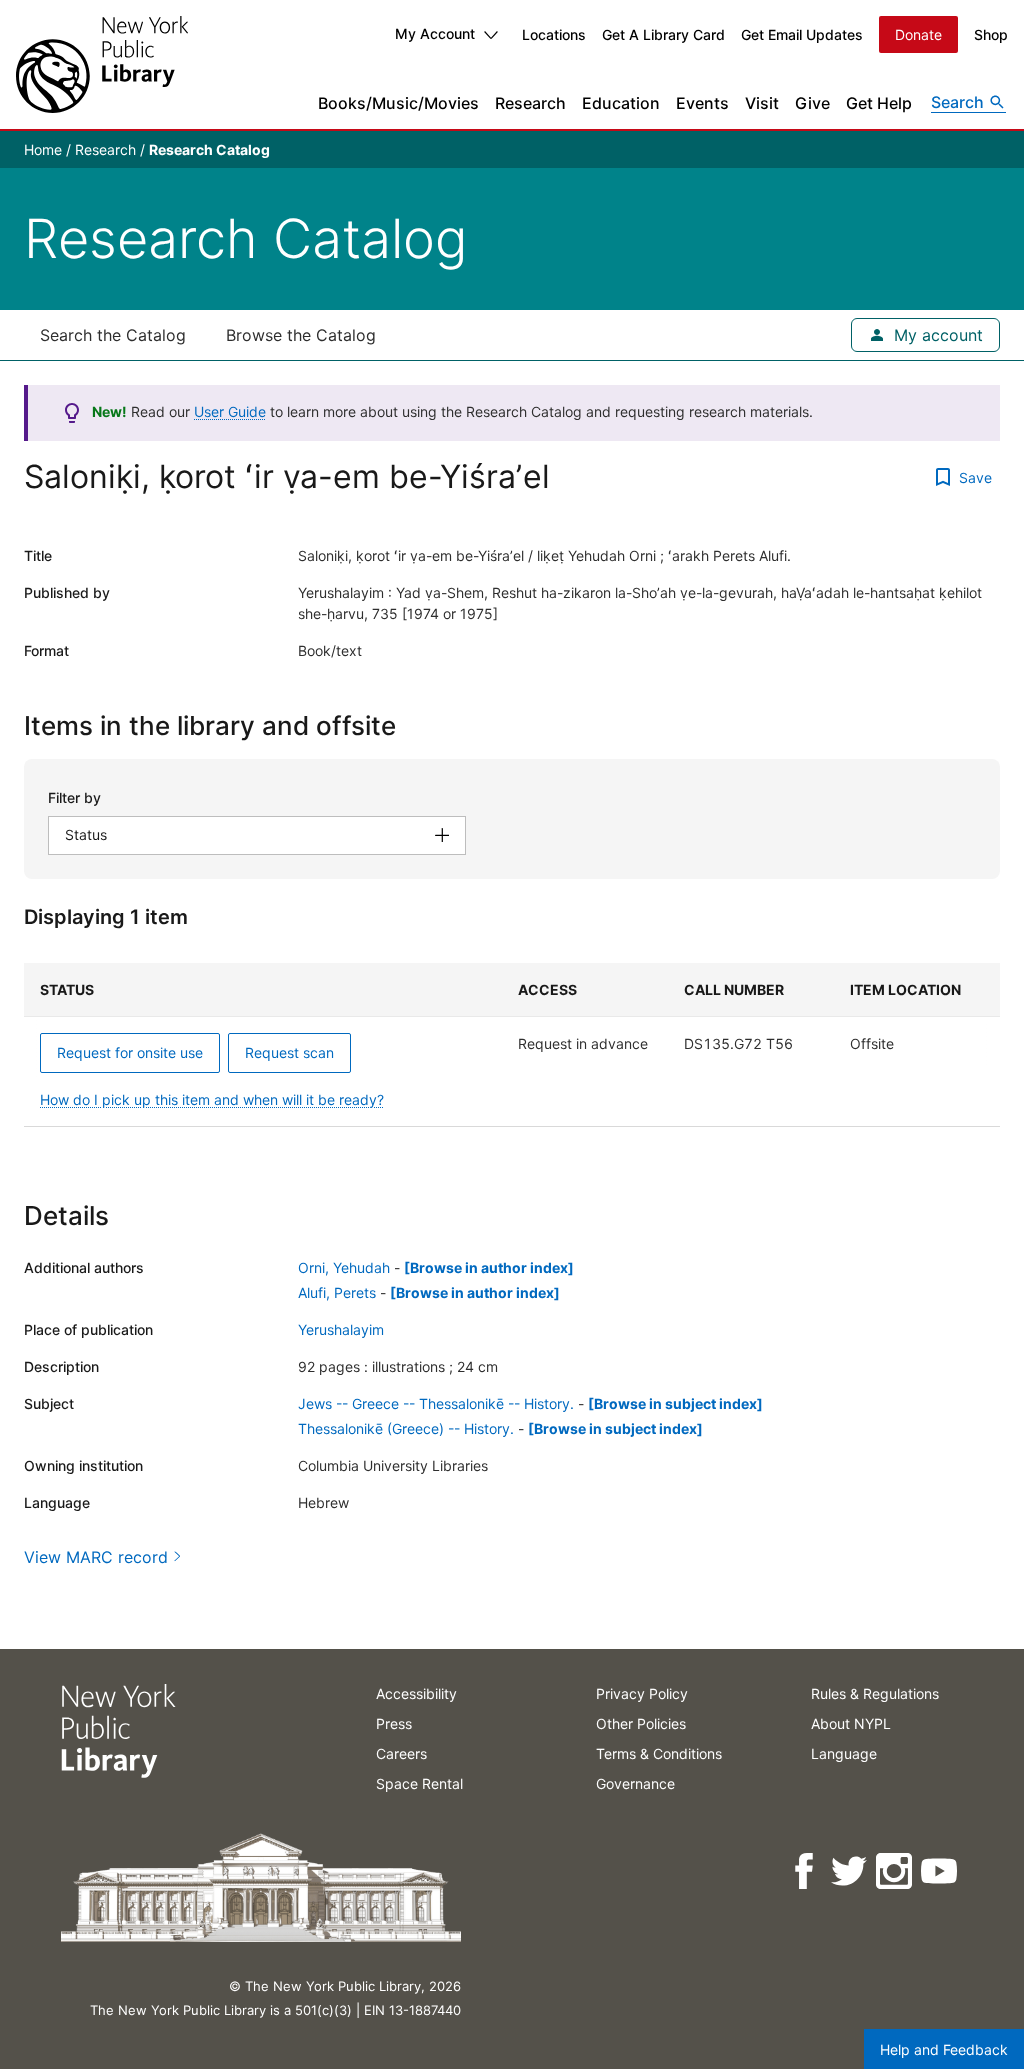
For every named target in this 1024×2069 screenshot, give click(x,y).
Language (844, 1753)
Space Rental (419, 1783)
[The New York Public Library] (102, 64)
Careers (401, 1753)
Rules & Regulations (875, 1693)
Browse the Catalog (301, 335)
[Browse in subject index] (675, 1403)
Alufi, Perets (337, 1292)
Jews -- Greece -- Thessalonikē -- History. (436, 1403)
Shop (991, 34)
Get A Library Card (663, 34)
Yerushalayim (341, 1329)
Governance (635, 1783)
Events (702, 103)
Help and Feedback (944, 2049)
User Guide (230, 411)
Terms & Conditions (659, 1753)
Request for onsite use (130, 1052)
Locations (554, 34)
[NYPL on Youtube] (940, 1871)
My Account (435, 33)
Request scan (289, 1052)
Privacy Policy (642, 1693)
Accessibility (416, 1693)
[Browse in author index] (489, 1267)
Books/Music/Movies (398, 103)
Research (530, 103)
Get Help (879, 103)
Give (812, 103)
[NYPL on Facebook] (805, 1871)
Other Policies (641, 1723)
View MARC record (96, 1557)
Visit (762, 103)
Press (394, 1723)
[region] (512, 1045)
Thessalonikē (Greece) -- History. (406, 1428)
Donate (918, 34)
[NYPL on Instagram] (895, 1871)
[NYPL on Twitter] (850, 1871)
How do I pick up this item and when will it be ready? (212, 1099)
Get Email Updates (802, 34)
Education (621, 103)
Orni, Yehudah (344, 1267)
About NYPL (851, 1723)
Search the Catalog (113, 335)
